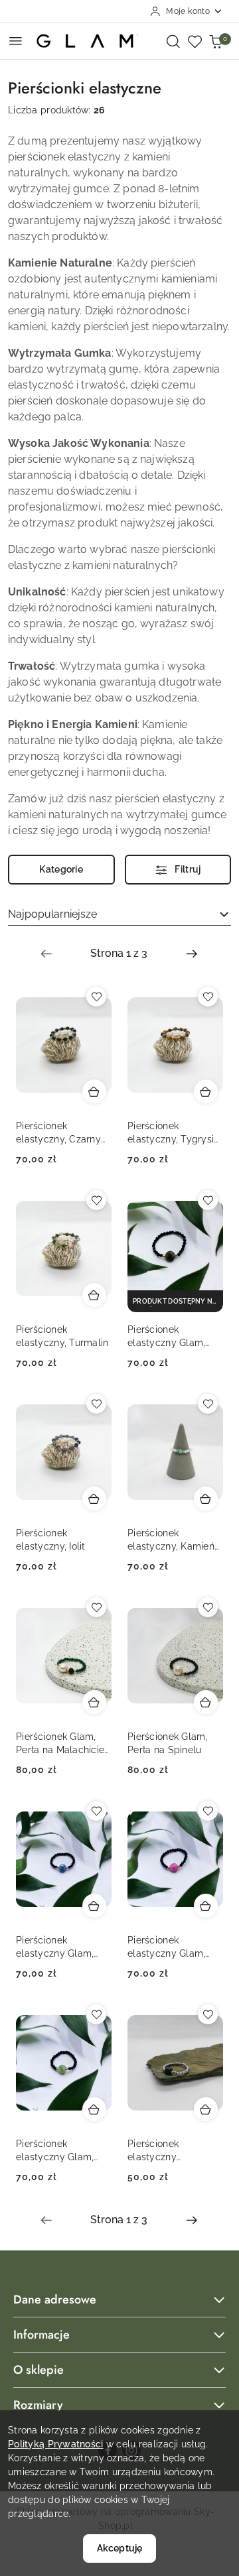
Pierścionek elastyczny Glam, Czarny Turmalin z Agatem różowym (168, 1947)
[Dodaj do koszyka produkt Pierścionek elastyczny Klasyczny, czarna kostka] (206, 2109)
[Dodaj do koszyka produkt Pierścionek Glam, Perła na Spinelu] (206, 1702)
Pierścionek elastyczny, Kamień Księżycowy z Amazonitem (171, 1540)
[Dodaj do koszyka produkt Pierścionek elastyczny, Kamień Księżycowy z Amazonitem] (206, 1499)
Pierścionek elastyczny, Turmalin (62, 1336)
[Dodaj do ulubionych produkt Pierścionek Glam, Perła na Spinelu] (208, 1607)
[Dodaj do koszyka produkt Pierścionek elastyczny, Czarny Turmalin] (94, 1091)
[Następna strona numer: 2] (192, 953)
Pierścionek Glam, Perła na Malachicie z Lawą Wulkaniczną (62, 1744)
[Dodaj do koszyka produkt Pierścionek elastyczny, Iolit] (94, 1499)
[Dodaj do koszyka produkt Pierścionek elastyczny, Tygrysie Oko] (206, 1091)
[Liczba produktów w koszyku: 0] (216, 41)
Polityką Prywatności (56, 2444)
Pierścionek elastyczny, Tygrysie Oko (174, 1133)
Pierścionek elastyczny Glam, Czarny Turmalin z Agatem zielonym (57, 2151)
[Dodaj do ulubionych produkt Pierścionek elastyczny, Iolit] (96, 1404)
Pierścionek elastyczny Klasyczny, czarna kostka (168, 2151)
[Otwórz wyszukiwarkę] (173, 41)
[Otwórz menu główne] (16, 41)
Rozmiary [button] (38, 2405)
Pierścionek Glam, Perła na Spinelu (168, 1743)
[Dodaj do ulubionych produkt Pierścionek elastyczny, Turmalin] (96, 1200)
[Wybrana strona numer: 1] (119, 953)
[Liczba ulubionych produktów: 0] (195, 41)
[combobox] (119, 914)
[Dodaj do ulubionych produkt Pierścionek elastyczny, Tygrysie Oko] (208, 997)
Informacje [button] (41, 2335)
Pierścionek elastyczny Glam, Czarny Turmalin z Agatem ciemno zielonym (168, 1337)
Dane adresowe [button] (55, 2300)
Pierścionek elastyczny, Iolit (51, 1540)
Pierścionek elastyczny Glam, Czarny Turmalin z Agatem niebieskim (59, 1947)
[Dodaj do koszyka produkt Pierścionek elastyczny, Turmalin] (94, 1295)
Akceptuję (119, 2548)
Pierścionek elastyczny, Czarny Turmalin (58, 1133)
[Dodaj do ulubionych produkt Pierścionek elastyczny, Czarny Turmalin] (96, 997)
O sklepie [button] (39, 2370)
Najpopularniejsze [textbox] (52, 914)
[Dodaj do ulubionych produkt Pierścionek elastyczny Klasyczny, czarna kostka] (208, 2014)
